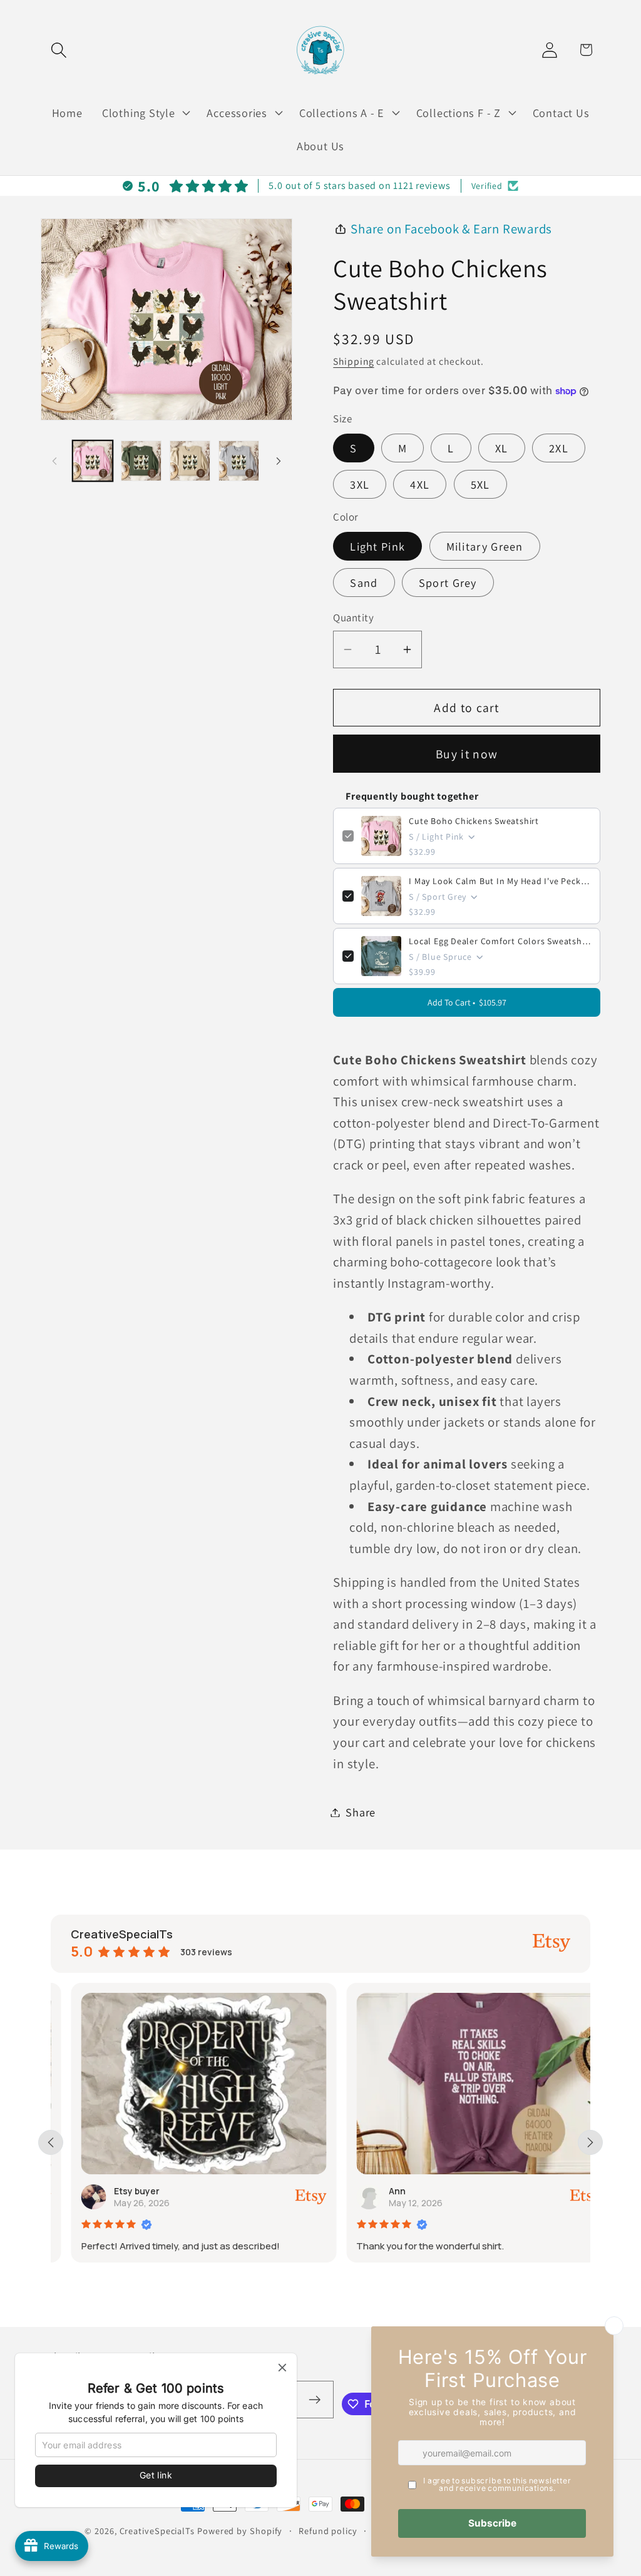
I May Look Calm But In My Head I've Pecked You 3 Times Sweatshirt (500, 881)
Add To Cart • (467, 1002)
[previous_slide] (51, 2142)
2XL (559, 448)
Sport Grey (448, 583)
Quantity (353, 618)
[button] (59, 50)
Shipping (353, 361)
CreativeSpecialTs (157, 2531)
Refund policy (328, 2531)
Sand (364, 583)
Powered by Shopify (240, 2531)
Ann (377, 2191)
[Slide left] (54, 461)
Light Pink (377, 546)
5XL (480, 484)
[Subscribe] (315, 2400)
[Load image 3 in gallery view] (190, 461)
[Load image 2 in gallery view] (141, 461)
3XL (360, 484)
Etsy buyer (116, 2191)
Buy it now (467, 754)
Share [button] (361, 1812)
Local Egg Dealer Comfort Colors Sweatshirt (500, 941)
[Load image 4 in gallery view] (239, 461)
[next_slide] (590, 2142)
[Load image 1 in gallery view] (93, 461)
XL (502, 448)
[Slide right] (279, 461)
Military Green (485, 546)
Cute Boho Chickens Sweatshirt (474, 821)
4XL (420, 484)
